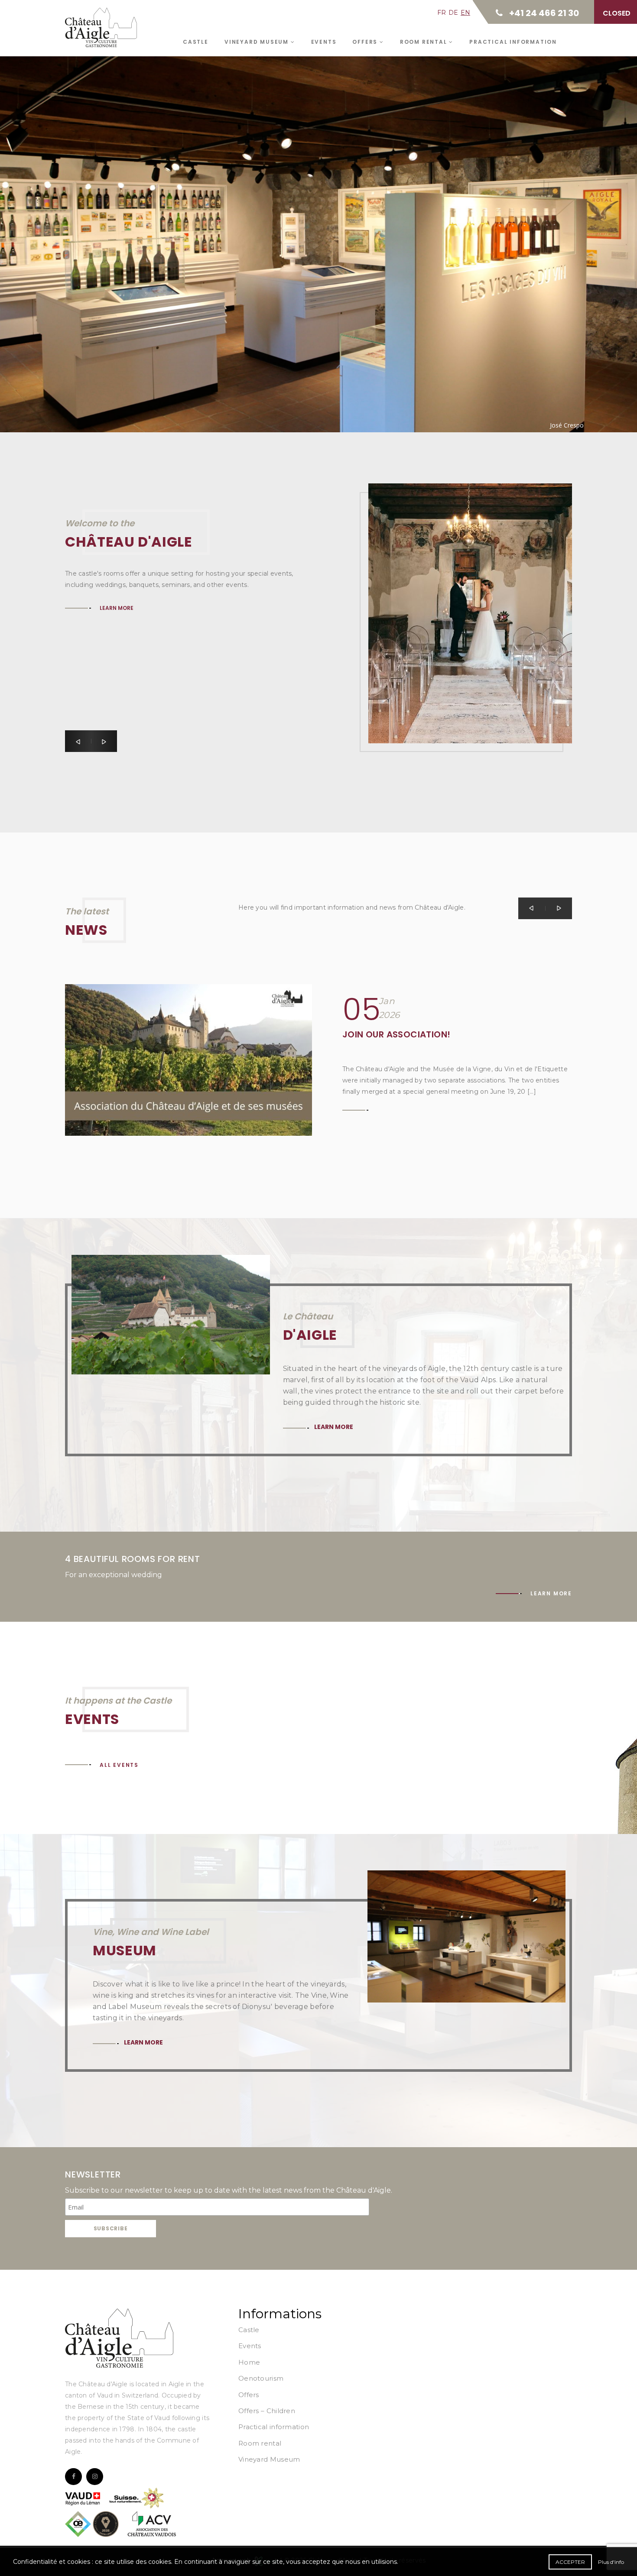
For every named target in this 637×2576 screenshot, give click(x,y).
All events (119, 1765)
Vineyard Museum (258, 42)
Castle (196, 42)
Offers (366, 42)
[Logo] (119, 2338)
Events (324, 42)
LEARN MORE (117, 686)
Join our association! (396, 1034)
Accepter (570, 2562)
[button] (78, 741)
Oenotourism (261, 2378)
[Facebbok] (73, 2477)
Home (249, 2362)
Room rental (425, 42)
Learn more (122, 219)
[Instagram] (95, 2477)
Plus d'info (611, 2562)
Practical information (513, 42)
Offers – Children (267, 2411)
